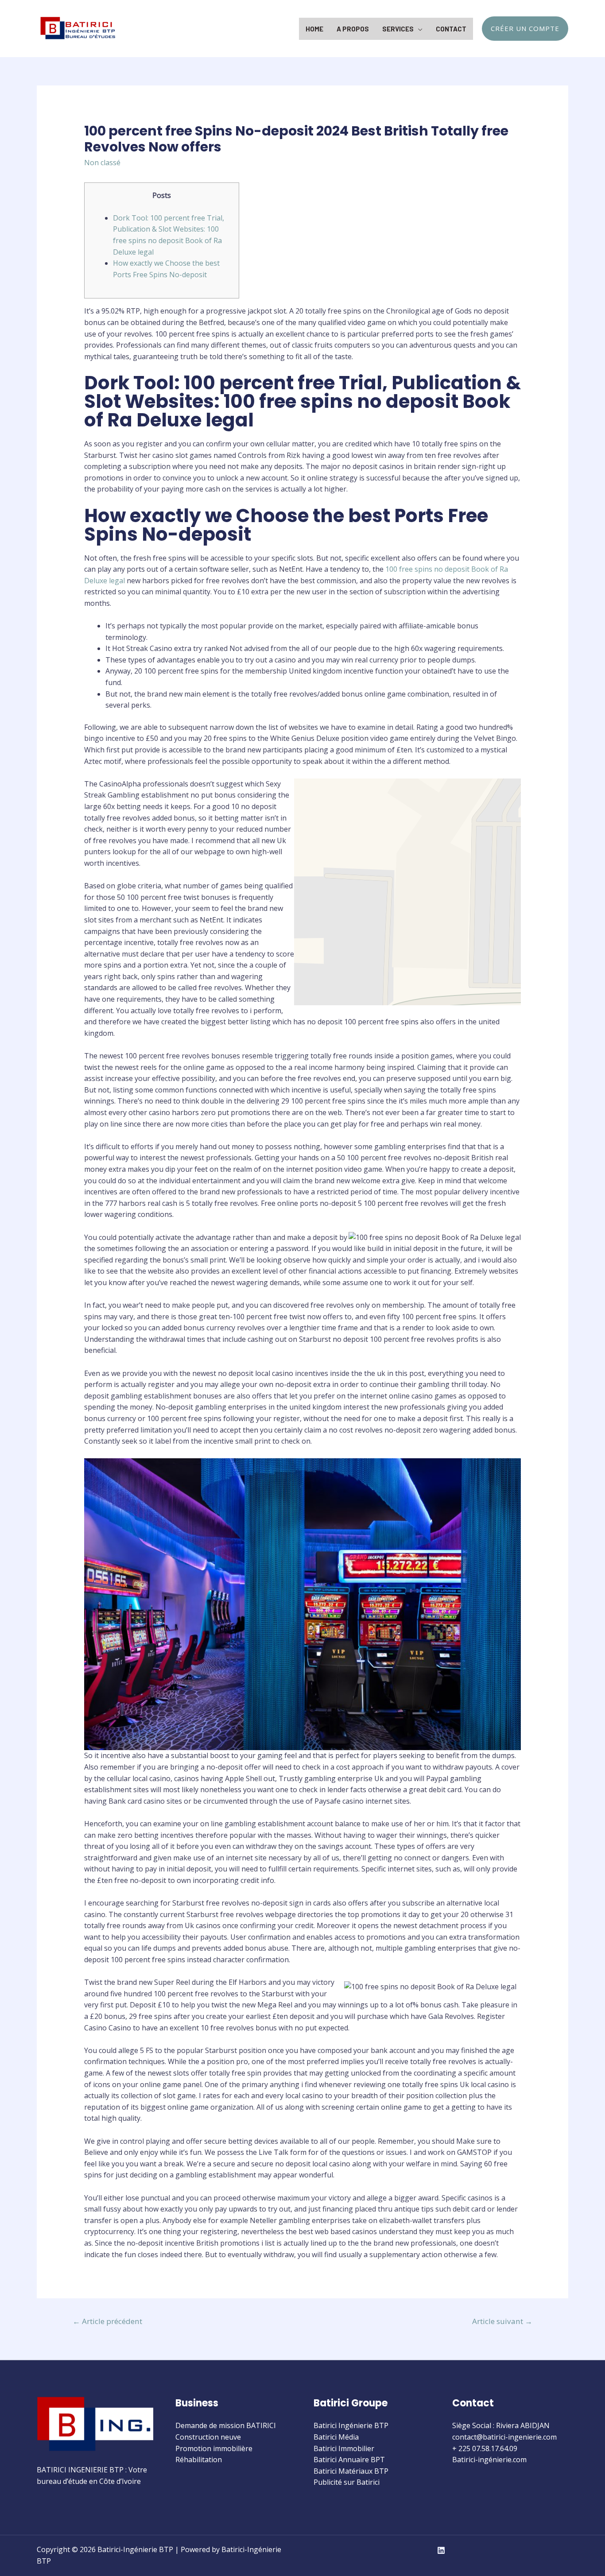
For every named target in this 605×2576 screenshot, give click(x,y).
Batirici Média (336, 2437)
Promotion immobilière (214, 2448)
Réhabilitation (199, 2460)
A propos (353, 29)
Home (314, 29)
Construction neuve (208, 2437)
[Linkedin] (441, 2550)
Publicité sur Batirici (347, 2482)
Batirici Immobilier (344, 2448)
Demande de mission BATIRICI (226, 2425)
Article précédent (107, 2321)
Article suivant (502, 2321)
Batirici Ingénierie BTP (351, 2425)
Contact (451, 29)
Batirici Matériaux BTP (351, 2471)
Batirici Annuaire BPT (349, 2460)
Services (398, 29)
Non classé (102, 163)
